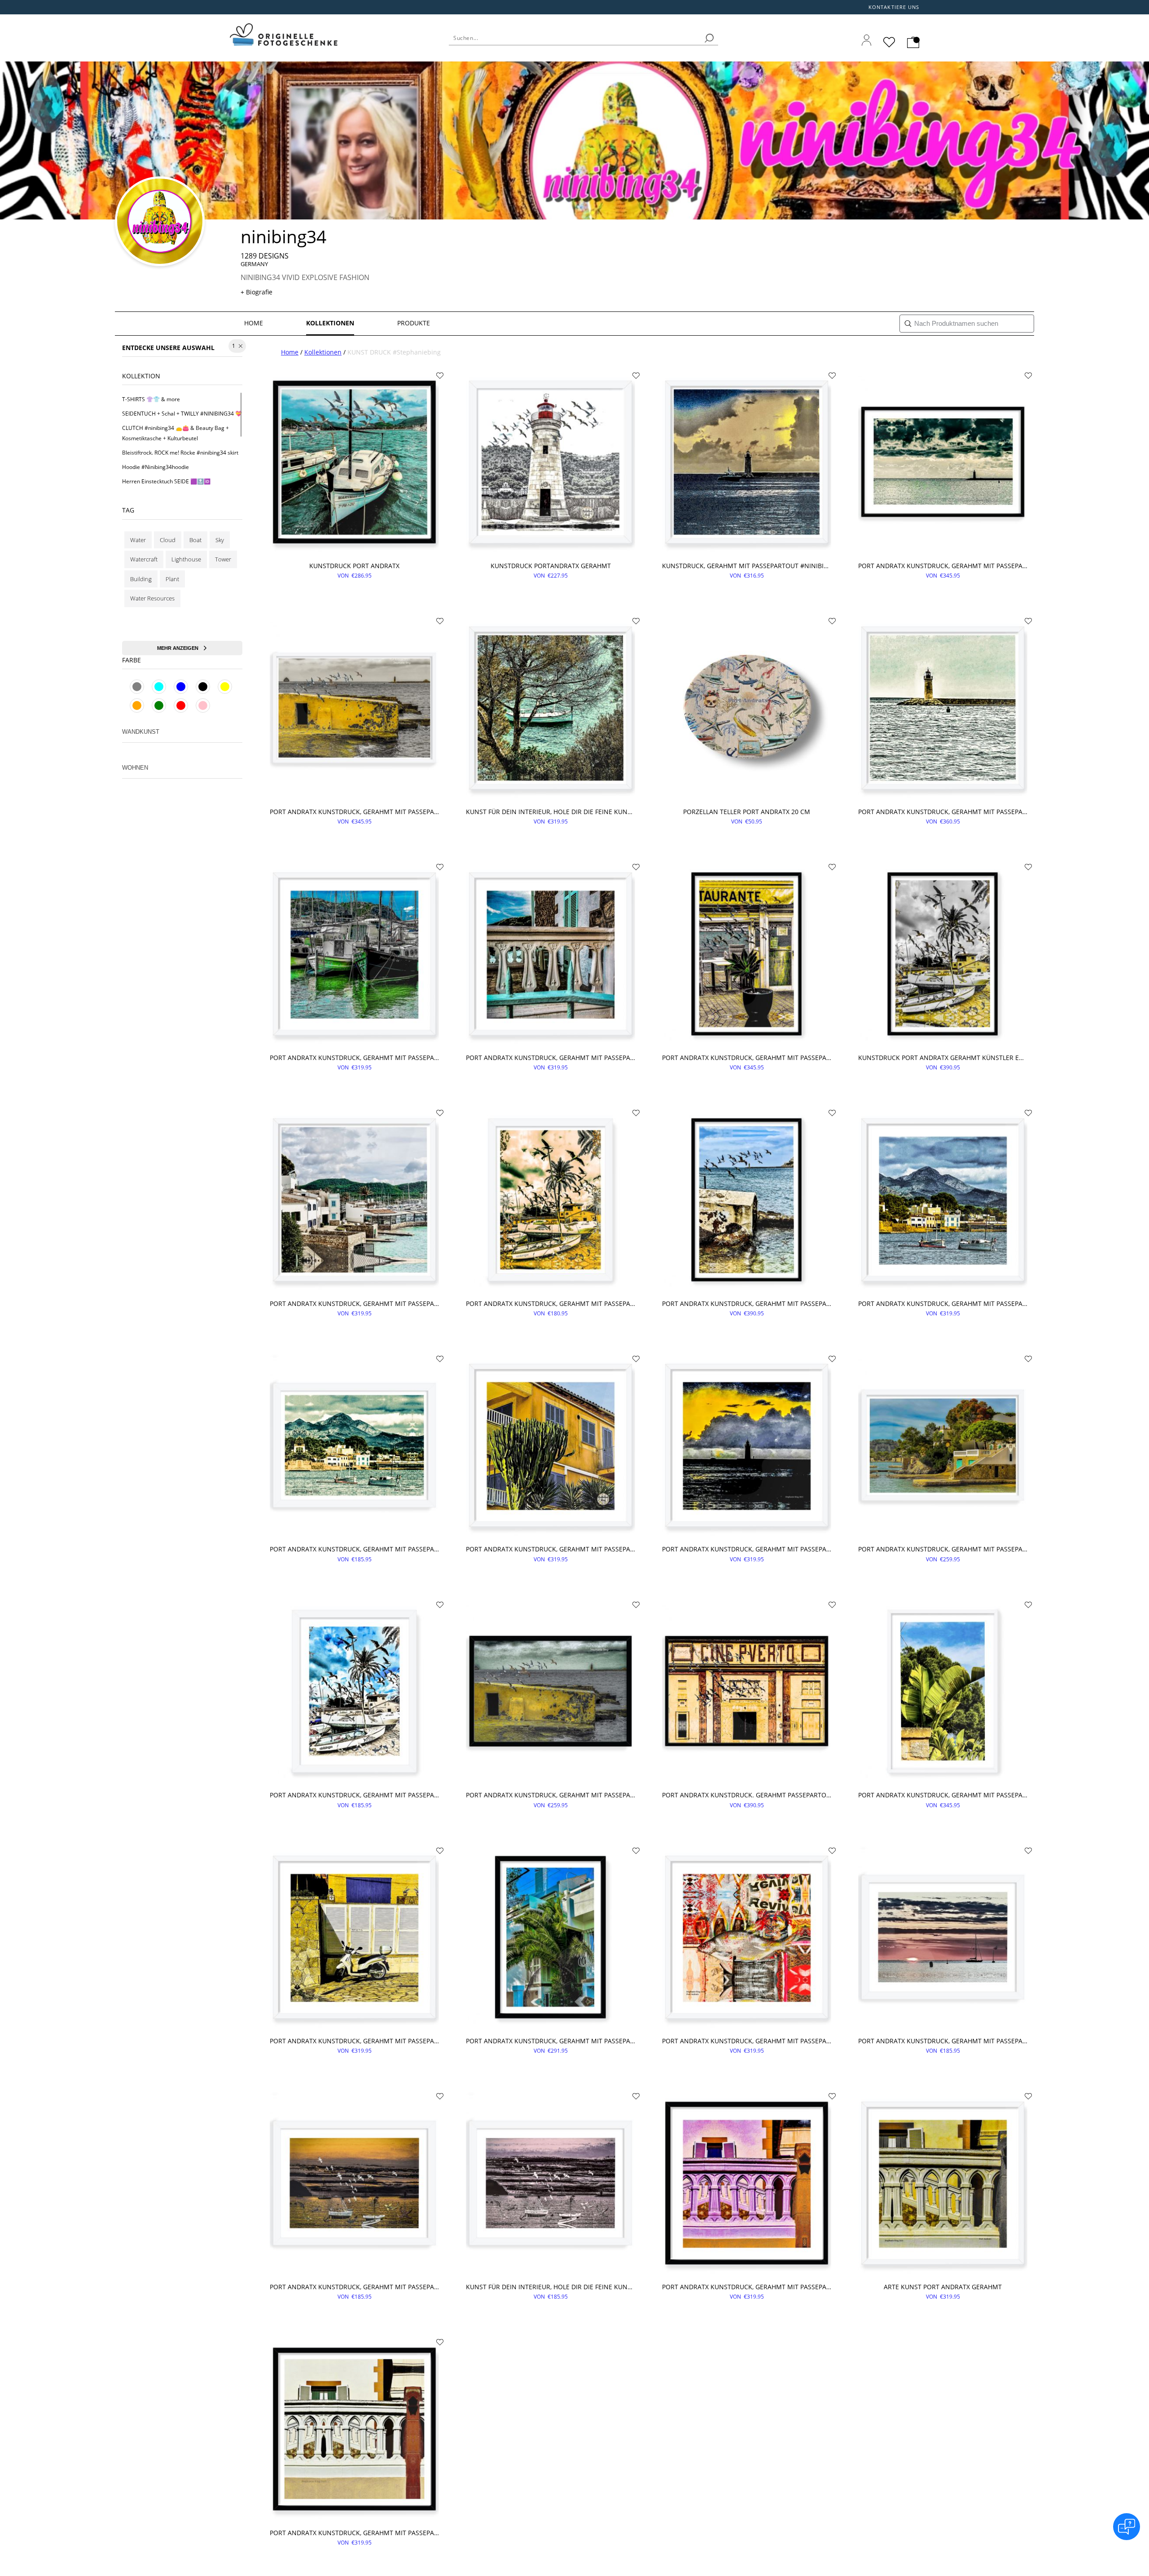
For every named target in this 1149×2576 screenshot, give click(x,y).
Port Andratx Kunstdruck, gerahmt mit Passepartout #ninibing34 (943, 566)
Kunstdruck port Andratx (354, 566)
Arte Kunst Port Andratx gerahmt (943, 2287)
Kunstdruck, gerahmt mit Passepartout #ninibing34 (747, 566)
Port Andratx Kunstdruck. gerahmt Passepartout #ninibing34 (747, 1795)
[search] (709, 38)
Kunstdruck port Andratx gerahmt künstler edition (943, 1058)
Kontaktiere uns (894, 7)
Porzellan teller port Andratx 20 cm (747, 812)
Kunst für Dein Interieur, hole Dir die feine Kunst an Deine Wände (550, 812)
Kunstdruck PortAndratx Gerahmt (551, 566)
